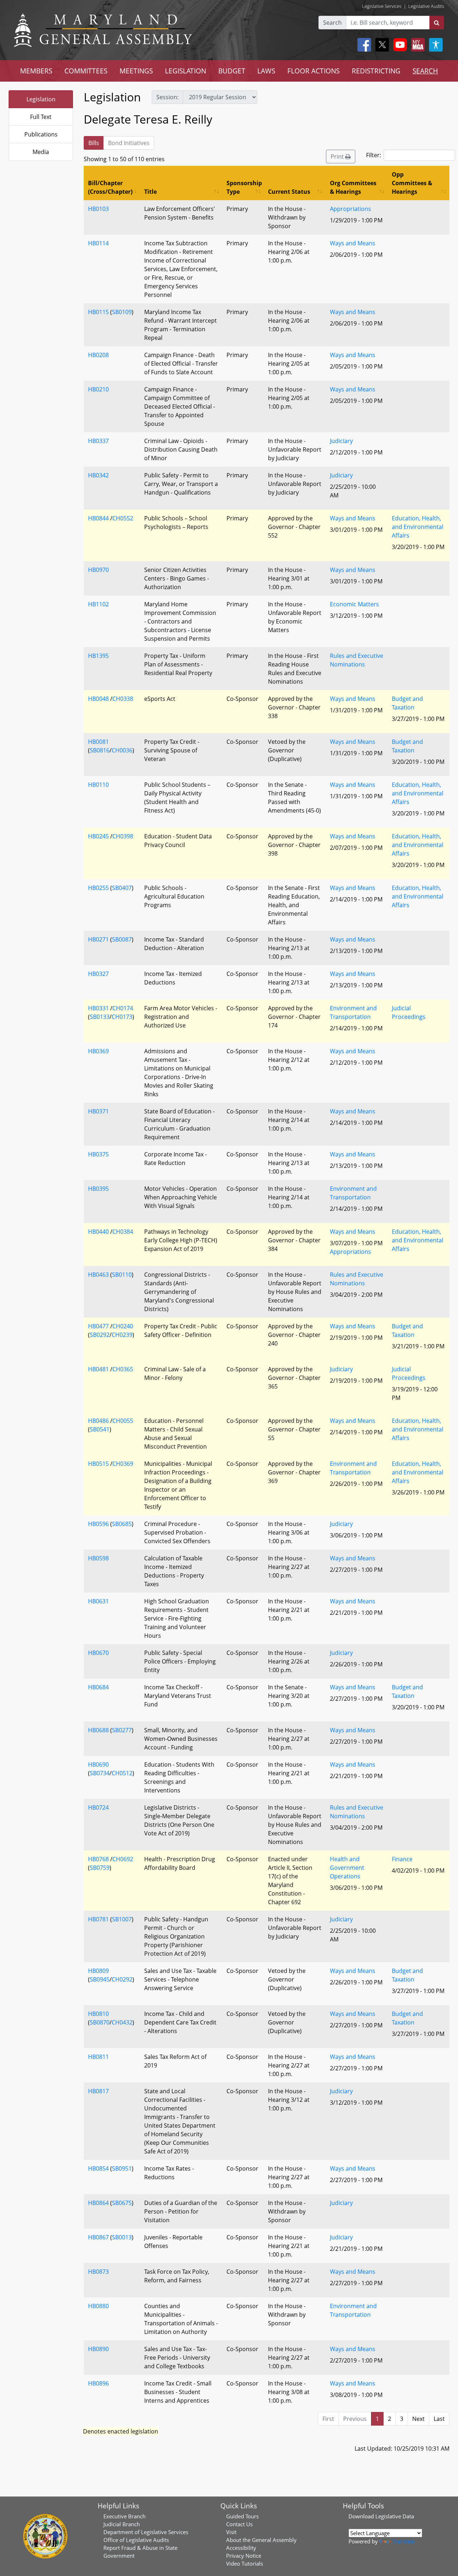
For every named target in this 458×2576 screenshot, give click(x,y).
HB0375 (98, 1154)
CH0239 (122, 1335)
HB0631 (98, 1601)
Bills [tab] (94, 143)
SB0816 (100, 750)
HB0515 (98, 1464)
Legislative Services (382, 6)
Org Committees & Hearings (353, 187)
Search (332, 23)
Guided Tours (242, 2516)
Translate (404, 2541)
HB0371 (98, 1111)
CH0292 (122, 1979)
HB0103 (98, 209)
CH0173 (122, 1017)
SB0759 (100, 1868)
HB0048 (98, 699)
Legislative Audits (426, 6)
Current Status (289, 192)
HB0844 (98, 518)
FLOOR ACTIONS (313, 71)
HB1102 (98, 604)
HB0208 (98, 355)
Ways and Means (353, 243)
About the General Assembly (261, 2540)
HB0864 (98, 2203)
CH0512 (122, 1773)
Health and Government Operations (347, 1868)
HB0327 (98, 974)
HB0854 (98, 2168)
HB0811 (98, 2057)
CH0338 (123, 699)
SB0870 (100, 2022)
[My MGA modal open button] (416, 45)
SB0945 (100, 1979)
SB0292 (100, 1335)
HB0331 (98, 1008)
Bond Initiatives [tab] (129, 143)
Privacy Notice (244, 2556)
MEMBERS (36, 71)
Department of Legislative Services (146, 2532)
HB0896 (98, 2383)
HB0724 (98, 1807)
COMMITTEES (86, 71)
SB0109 (122, 312)
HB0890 (98, 2349)
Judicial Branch (122, 2524)
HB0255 (98, 888)
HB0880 (98, 2306)
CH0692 (123, 1859)
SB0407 (122, 888)
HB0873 (98, 2272)
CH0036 (122, 750)
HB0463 (98, 1275)
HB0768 (98, 1859)
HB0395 (98, 1189)
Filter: (374, 155)
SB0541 (100, 1429)
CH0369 (123, 1464)
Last (439, 2419)
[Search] (437, 23)
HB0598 (98, 1558)
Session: (167, 97)
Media (41, 152)
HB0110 (98, 785)
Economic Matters (354, 604)
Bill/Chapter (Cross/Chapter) (110, 187)
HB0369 (98, 1051)
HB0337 (98, 441)
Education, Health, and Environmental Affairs (418, 527)
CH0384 (123, 1232)
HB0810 (98, 2014)
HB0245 (98, 836)
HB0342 (98, 475)
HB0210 (98, 389)
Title (150, 192)
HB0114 (98, 243)
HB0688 (98, 1730)
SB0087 (122, 939)
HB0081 (98, 742)
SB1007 (122, 1919)
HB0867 (98, 2237)
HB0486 (98, 1421)
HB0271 (98, 939)
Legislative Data (395, 2516)
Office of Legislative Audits (136, 2540)
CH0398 (123, 836)
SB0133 (100, 1017)
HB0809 (98, 1971)
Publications (41, 134)
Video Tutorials (245, 2563)
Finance (402, 1859)
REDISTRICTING (376, 71)
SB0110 (122, 1275)
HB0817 (98, 2091)
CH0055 (123, 1421)
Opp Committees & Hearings (412, 183)
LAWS (266, 71)
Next (418, 2419)
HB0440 (98, 1232)
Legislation (41, 99)
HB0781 (98, 1919)
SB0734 (100, 1773)
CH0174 (123, 1008)
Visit (231, 2532)
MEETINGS (136, 71)
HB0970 (98, 570)
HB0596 (98, 1524)
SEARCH (425, 71)
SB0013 (122, 2237)
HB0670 (98, 1653)
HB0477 (98, 1326)
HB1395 (98, 656)
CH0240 (123, 1326)
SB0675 (122, 2203)
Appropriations (350, 209)
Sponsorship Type (244, 187)
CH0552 (123, 518)
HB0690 (98, 1764)
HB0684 (98, 1687)
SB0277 (122, 1730)
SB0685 (122, 1524)
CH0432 (122, 2022)
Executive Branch (125, 2516)
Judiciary (341, 441)
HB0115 (98, 312)
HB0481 (98, 1369)
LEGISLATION (186, 71)
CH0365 (123, 1369)
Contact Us (239, 2524)
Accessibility (241, 2548)
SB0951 (122, 2168)
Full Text (41, 117)
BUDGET (232, 71)
